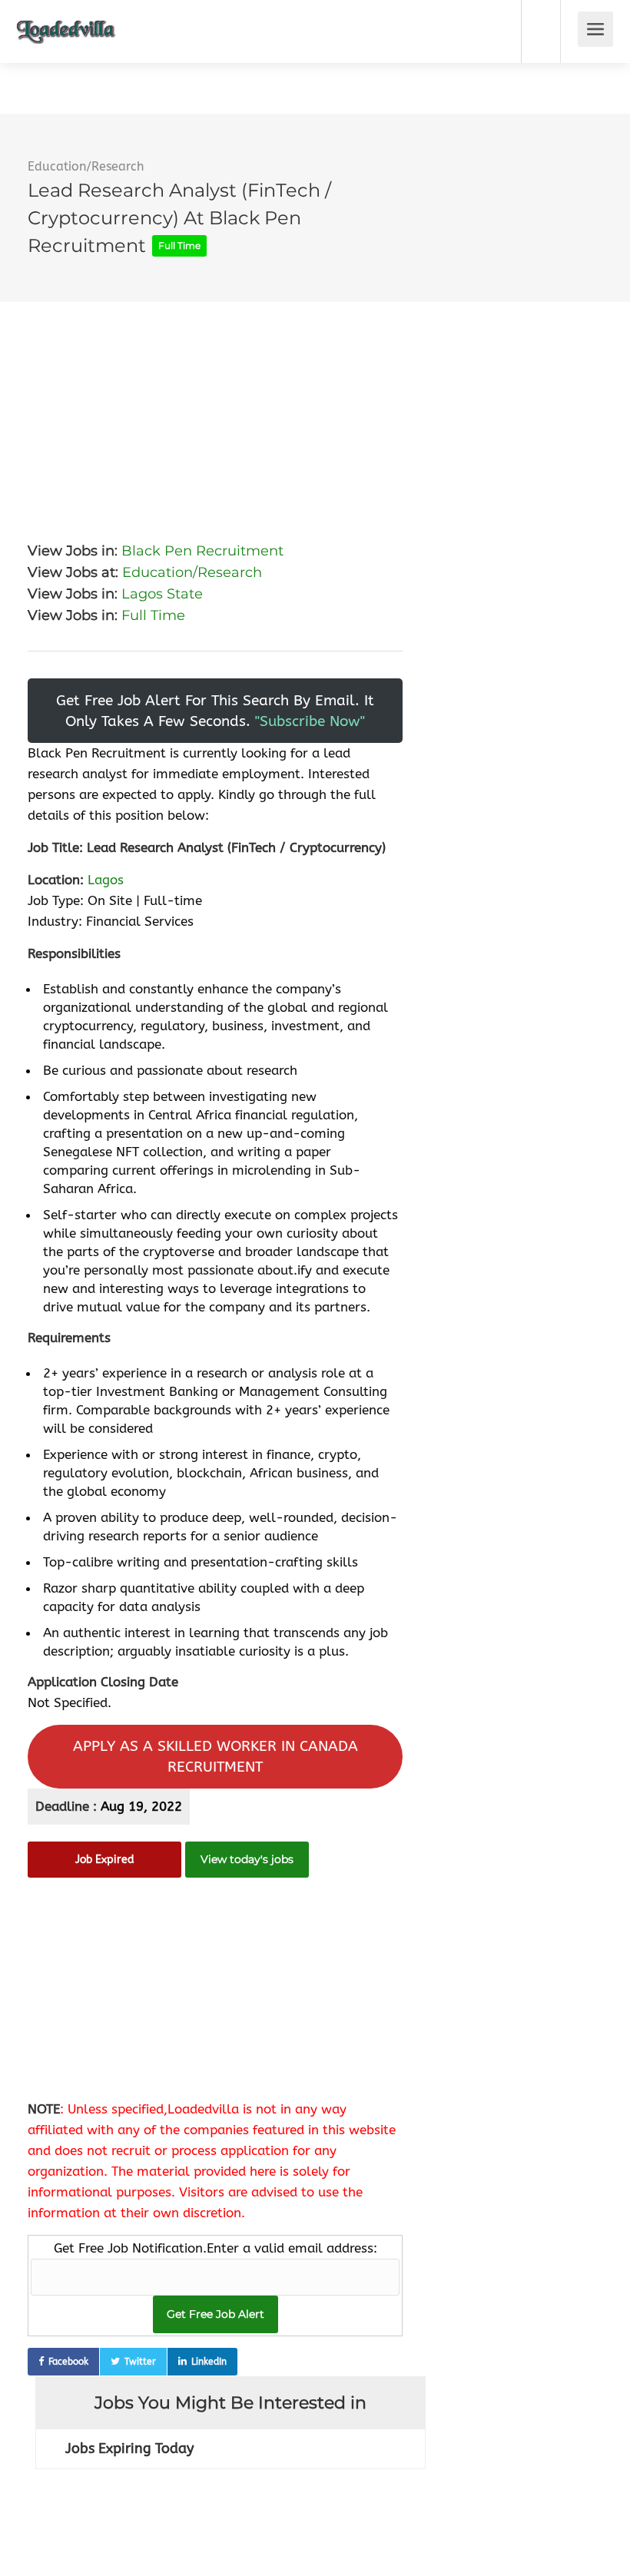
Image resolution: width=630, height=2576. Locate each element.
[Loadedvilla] (66, 20)
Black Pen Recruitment (202, 551)
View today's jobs (247, 1859)
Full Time (153, 615)
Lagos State (162, 594)
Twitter (140, 2362)
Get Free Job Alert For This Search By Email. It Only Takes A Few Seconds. (215, 711)
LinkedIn (209, 2362)
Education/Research (86, 166)
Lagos (106, 880)
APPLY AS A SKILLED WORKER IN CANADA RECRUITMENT (216, 1756)
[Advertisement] (215, 409)
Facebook (68, 2362)
